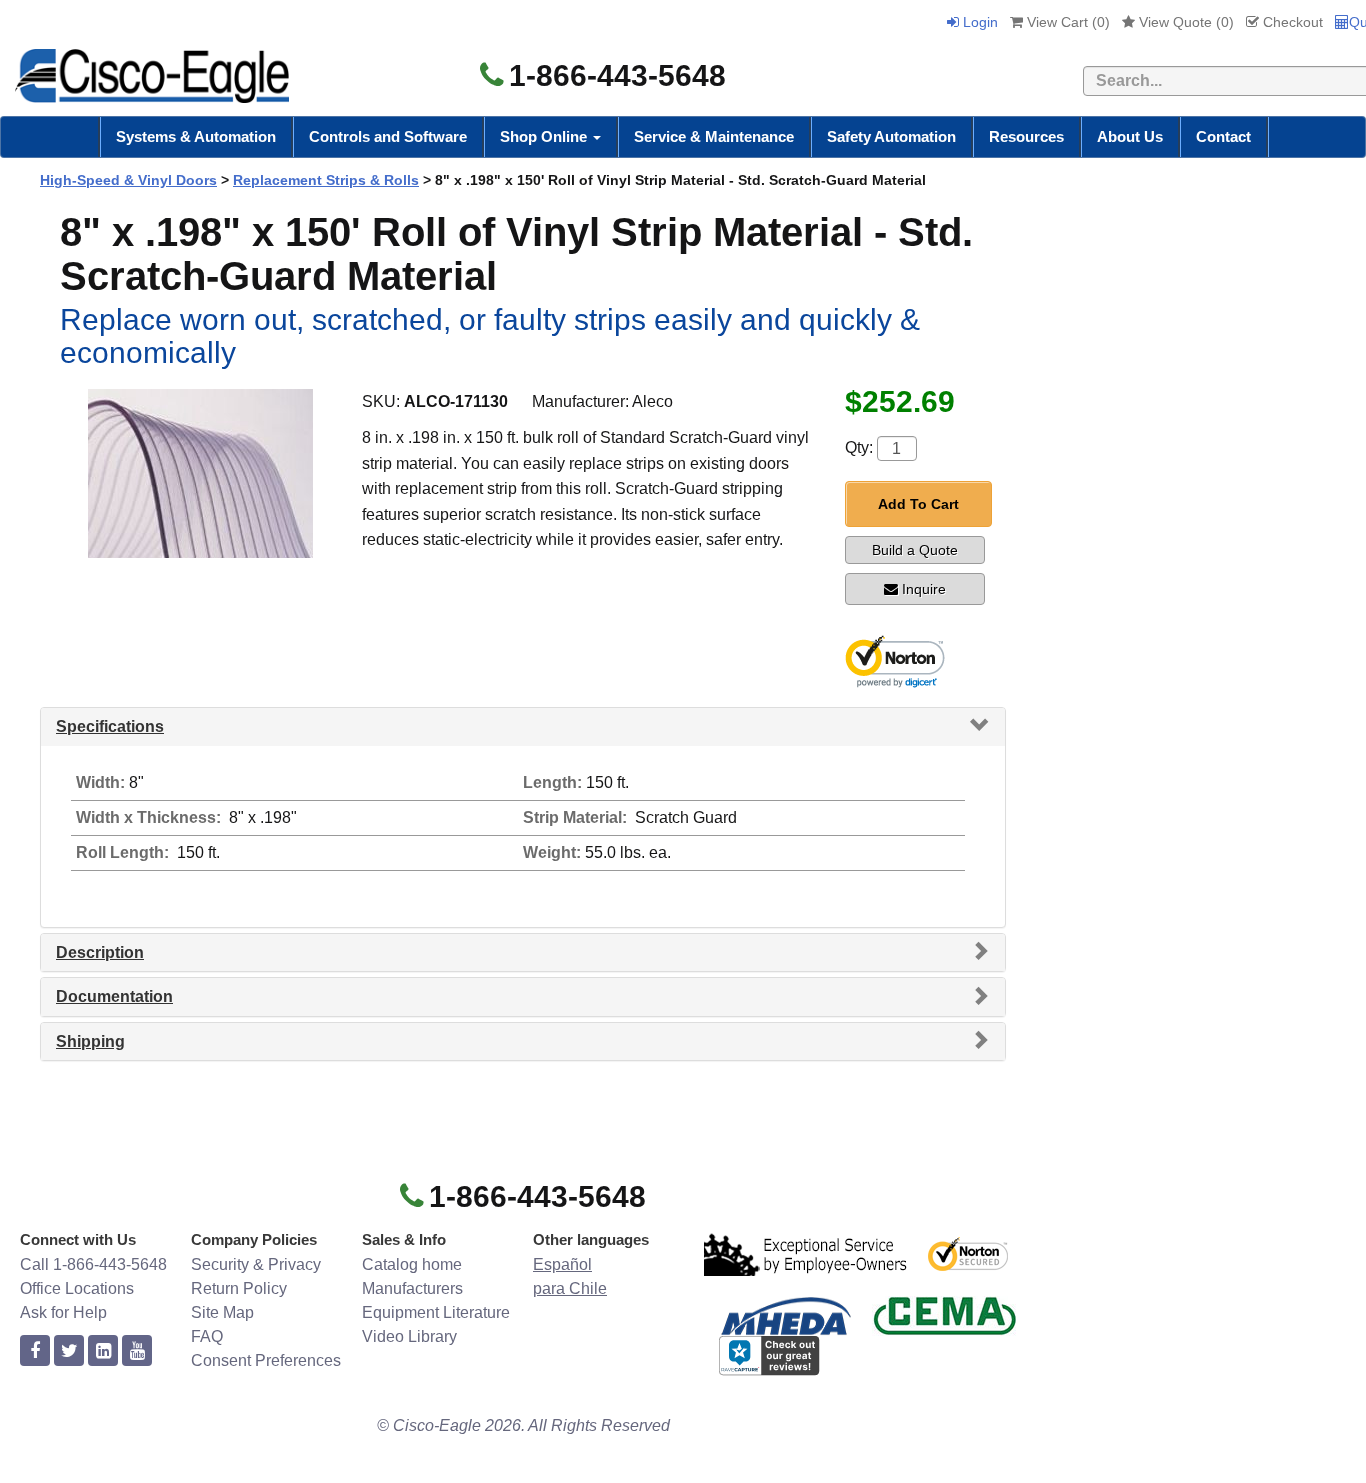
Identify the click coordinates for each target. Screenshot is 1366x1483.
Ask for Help (63, 1312)
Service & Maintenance (714, 136)
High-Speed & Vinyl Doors (128, 180)
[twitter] (69, 1351)
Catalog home (412, 1264)
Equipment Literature (436, 1312)
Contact (1223, 136)
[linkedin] (103, 1351)
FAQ (207, 1336)
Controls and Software (388, 136)
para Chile (570, 1288)
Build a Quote (915, 550)
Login (978, 22)
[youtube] (137, 1351)
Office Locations (77, 1288)
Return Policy (239, 1288)
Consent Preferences (266, 1360)
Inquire (924, 589)
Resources (1026, 136)
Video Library (409, 1336)
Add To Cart (918, 504)
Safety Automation (891, 136)
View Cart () (1066, 22)
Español (562, 1264)
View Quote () (1184, 22)
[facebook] (35, 1351)
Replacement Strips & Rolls (326, 180)
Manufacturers (412, 1288)
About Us (1130, 136)
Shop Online (545, 136)
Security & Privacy (256, 1264)
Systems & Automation (196, 136)
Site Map (222, 1312)
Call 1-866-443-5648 (93, 1264)
